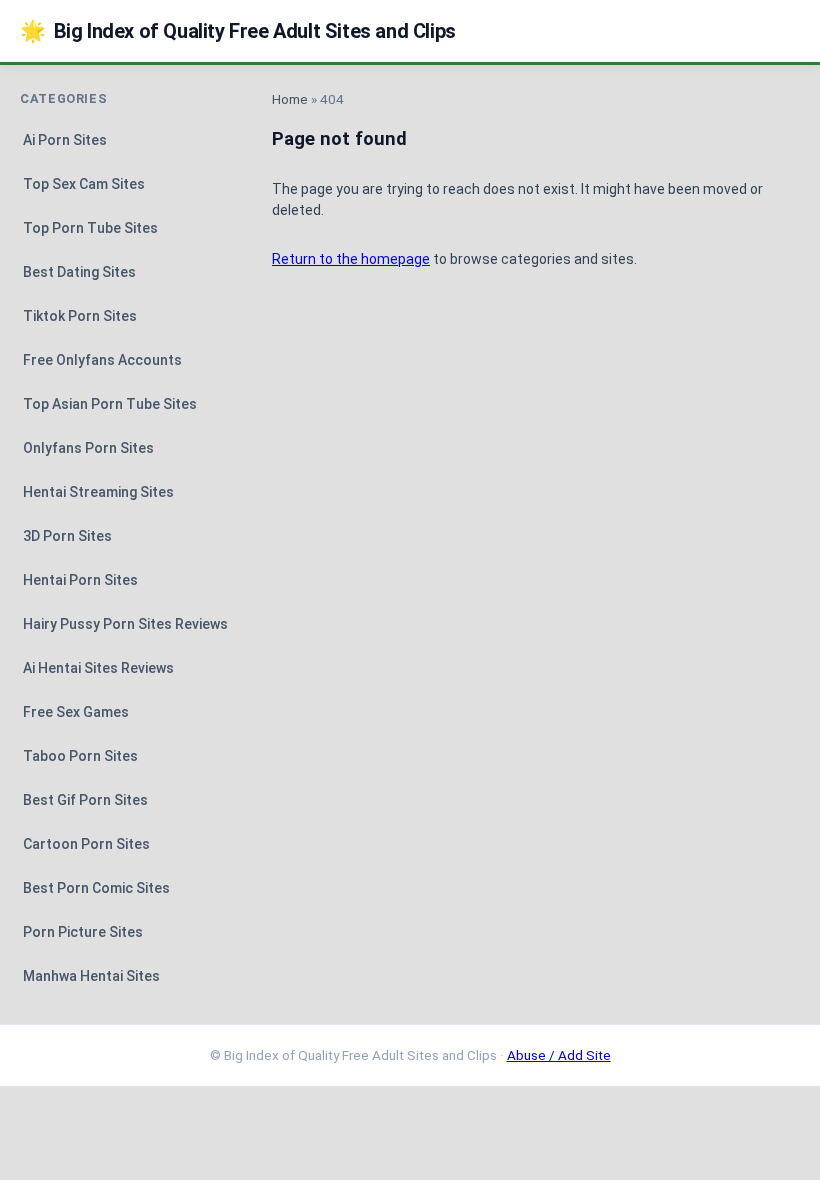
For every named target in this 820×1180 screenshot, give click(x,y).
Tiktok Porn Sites (80, 316)
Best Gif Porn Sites (85, 800)
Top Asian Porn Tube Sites (110, 404)
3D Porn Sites (67, 536)
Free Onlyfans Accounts (102, 360)
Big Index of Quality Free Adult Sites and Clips (238, 31)
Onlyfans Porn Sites (88, 448)
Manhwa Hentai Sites (91, 976)
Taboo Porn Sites (80, 756)
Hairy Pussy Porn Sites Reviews (125, 624)
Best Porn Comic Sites (96, 888)
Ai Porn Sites (65, 140)
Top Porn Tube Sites (90, 228)
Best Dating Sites (79, 272)
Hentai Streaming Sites (98, 492)
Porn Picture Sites (83, 932)
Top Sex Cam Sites (84, 184)
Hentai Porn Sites (80, 580)
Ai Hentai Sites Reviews (98, 668)
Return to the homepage (351, 259)
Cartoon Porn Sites (86, 844)
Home (290, 99)
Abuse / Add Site (559, 1055)
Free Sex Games (76, 712)
